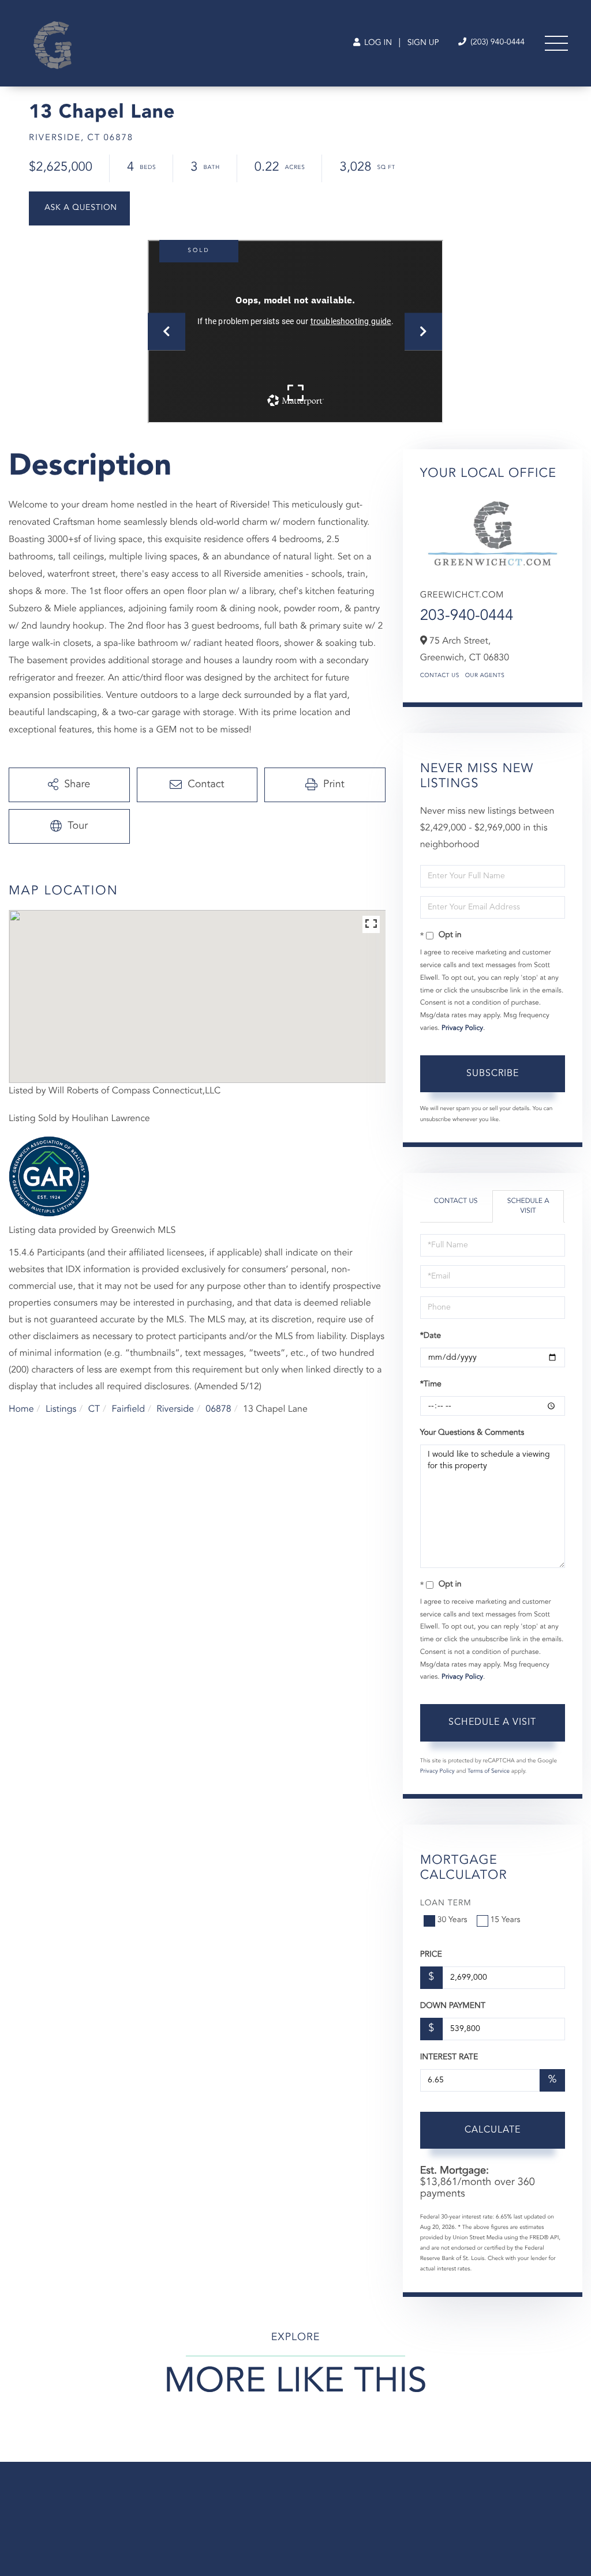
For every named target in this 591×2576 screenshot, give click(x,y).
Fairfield (128, 1409)
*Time (431, 1385)
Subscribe (493, 1074)
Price (431, 1955)
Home (21, 1409)
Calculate (493, 2130)
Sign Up (423, 43)
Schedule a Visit (528, 1206)
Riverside (175, 1409)
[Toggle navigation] (556, 43)
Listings (61, 1409)
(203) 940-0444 (496, 43)
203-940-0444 (467, 616)
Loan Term (446, 1904)
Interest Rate (449, 2058)
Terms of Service (489, 1772)
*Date (431, 1336)
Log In (377, 43)
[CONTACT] (79, 208)
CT (94, 1409)
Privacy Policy (462, 1028)
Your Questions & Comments (472, 1433)
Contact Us (440, 676)
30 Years (452, 1920)
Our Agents (485, 676)
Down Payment (453, 2006)
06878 (218, 1409)
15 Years (506, 1920)
